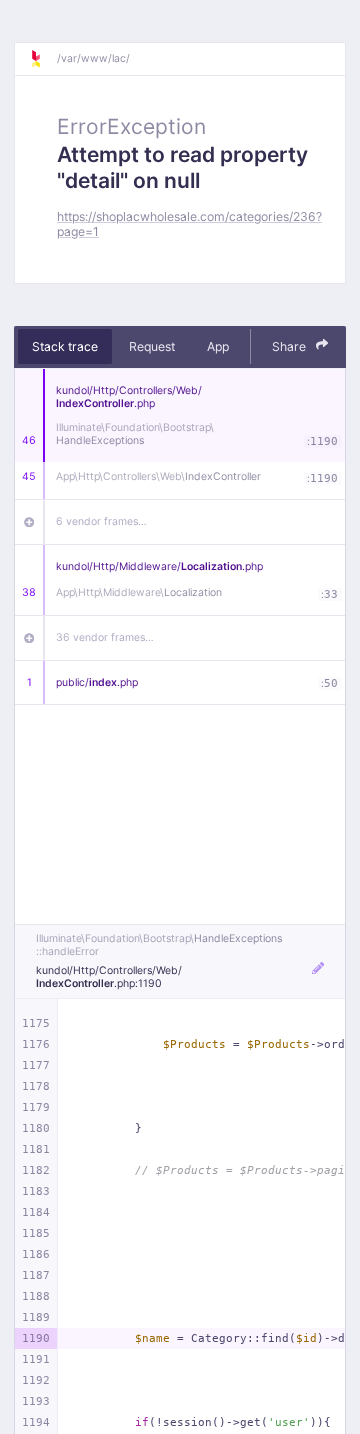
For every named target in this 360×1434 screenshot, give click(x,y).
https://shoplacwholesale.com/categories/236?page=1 (189, 224)
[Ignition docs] (43, 59)
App (218, 346)
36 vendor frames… (105, 637)
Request (152, 346)
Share (290, 346)
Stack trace (65, 346)
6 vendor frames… (101, 521)
